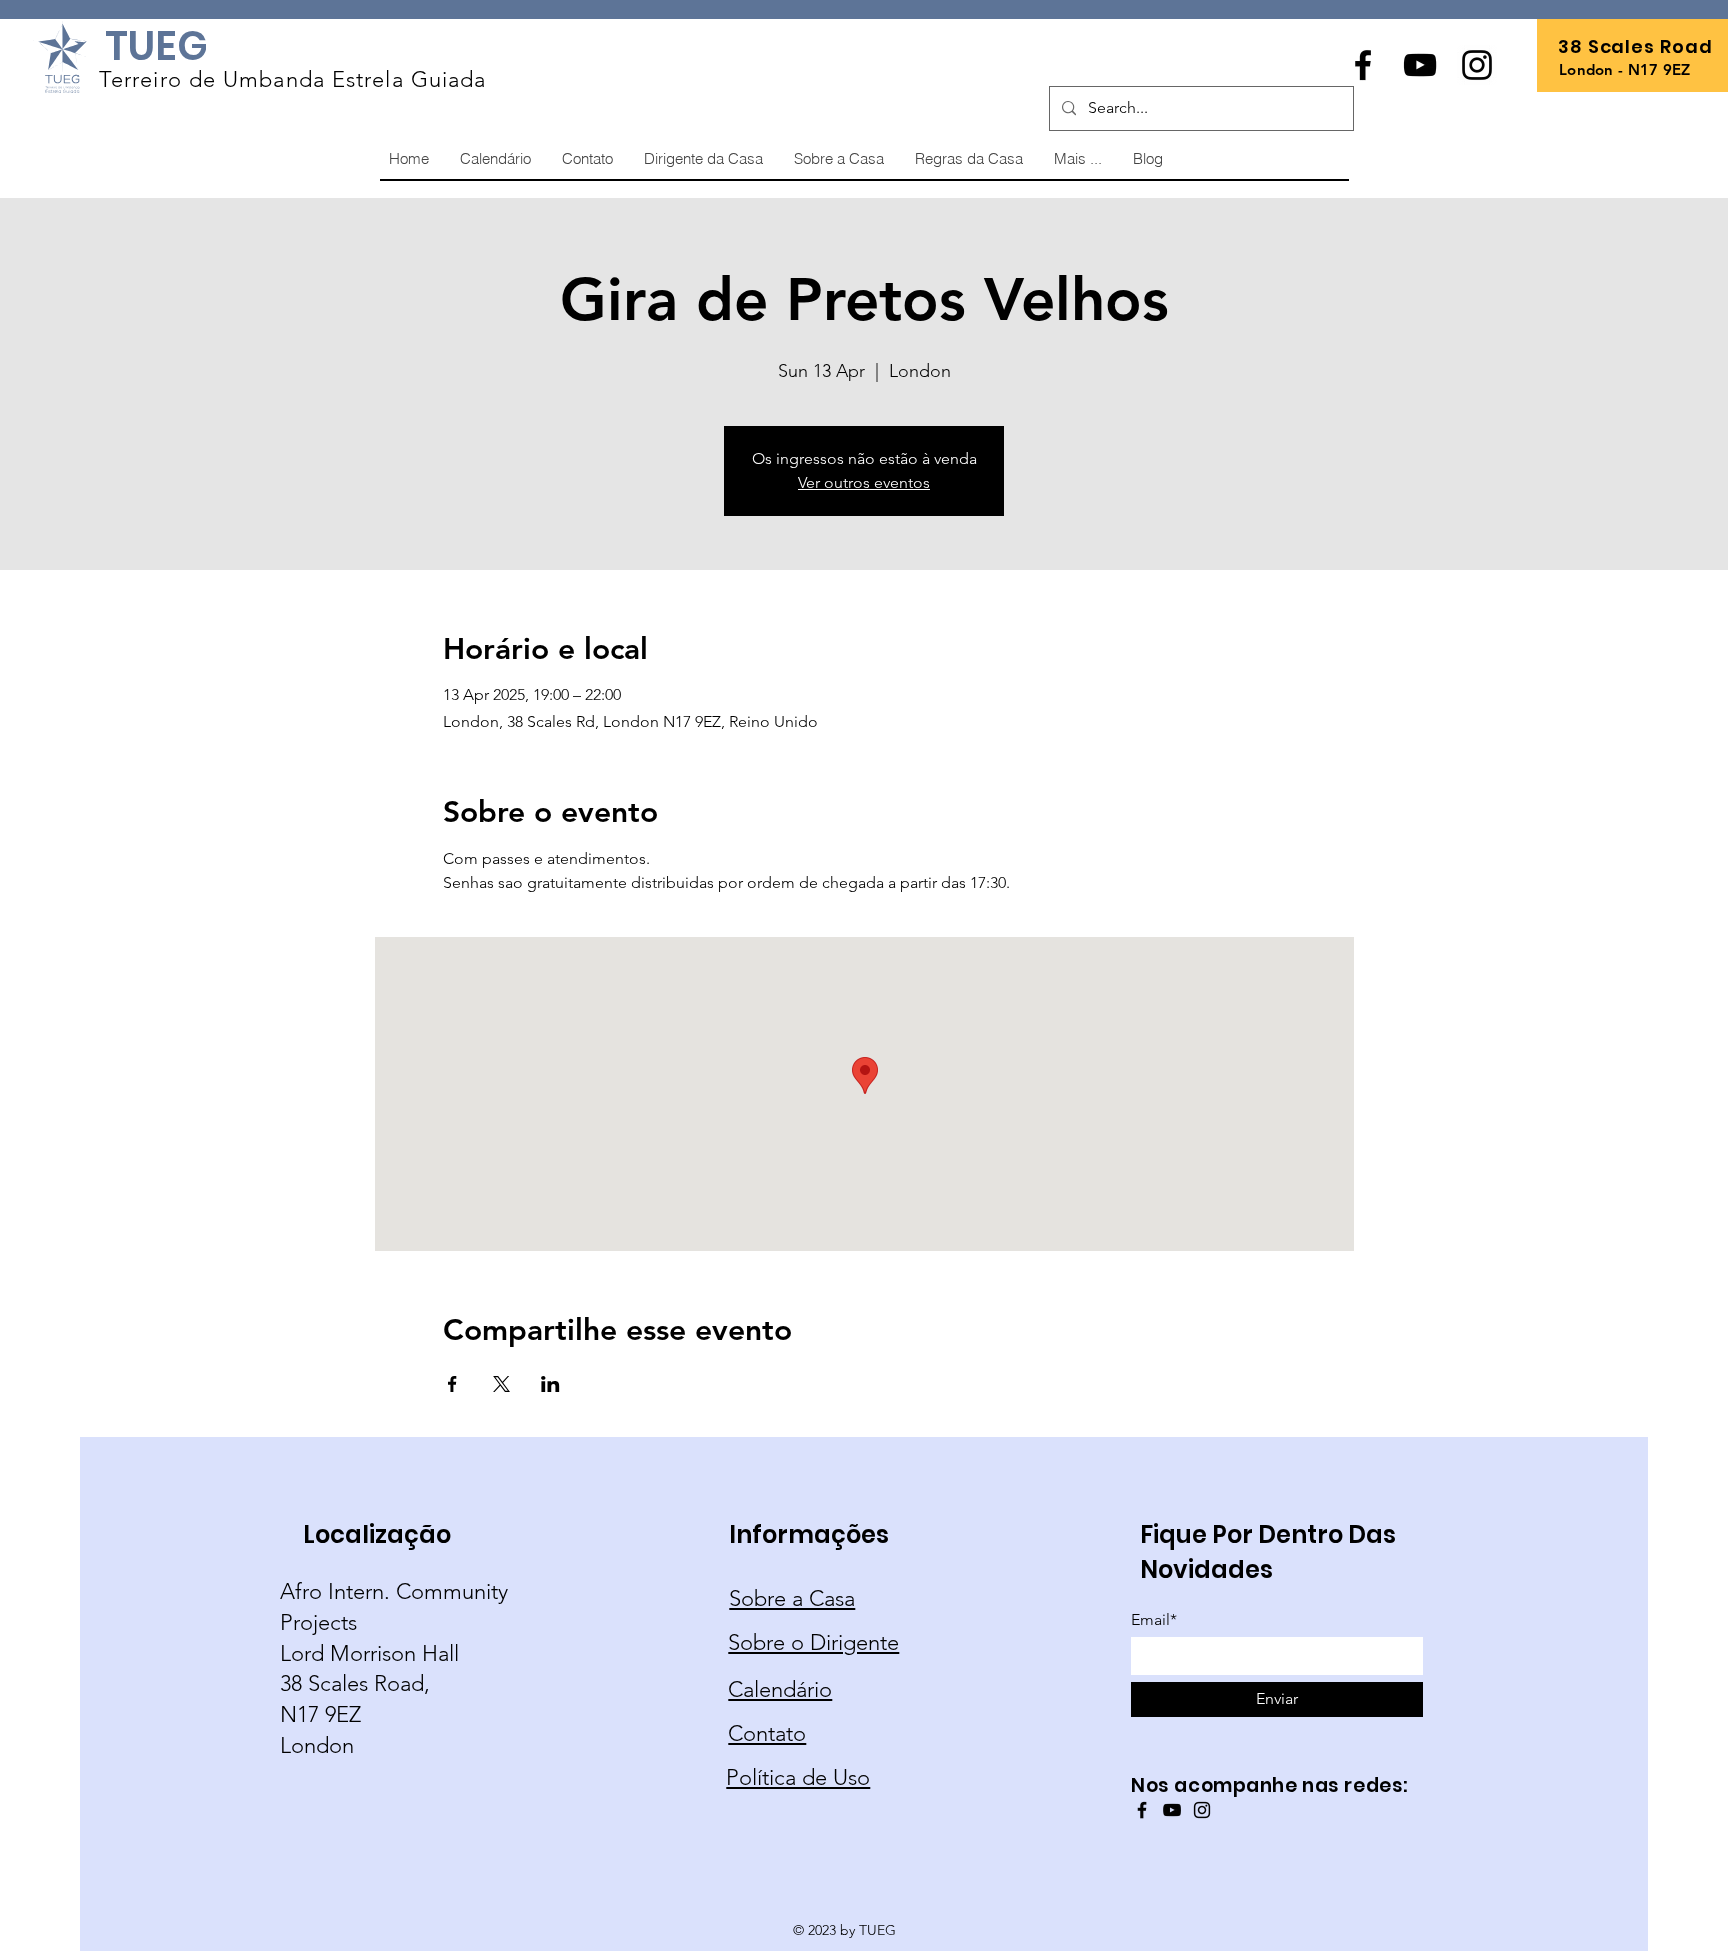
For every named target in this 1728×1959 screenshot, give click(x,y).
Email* (1154, 1620)
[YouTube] (1420, 65)
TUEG (156, 46)
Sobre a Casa (792, 1598)
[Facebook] (1363, 65)
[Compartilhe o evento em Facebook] (452, 1384)
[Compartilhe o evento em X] (501, 1384)
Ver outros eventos (864, 482)
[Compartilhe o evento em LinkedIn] (550, 1384)
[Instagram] (1477, 65)
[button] (1077, 158)
